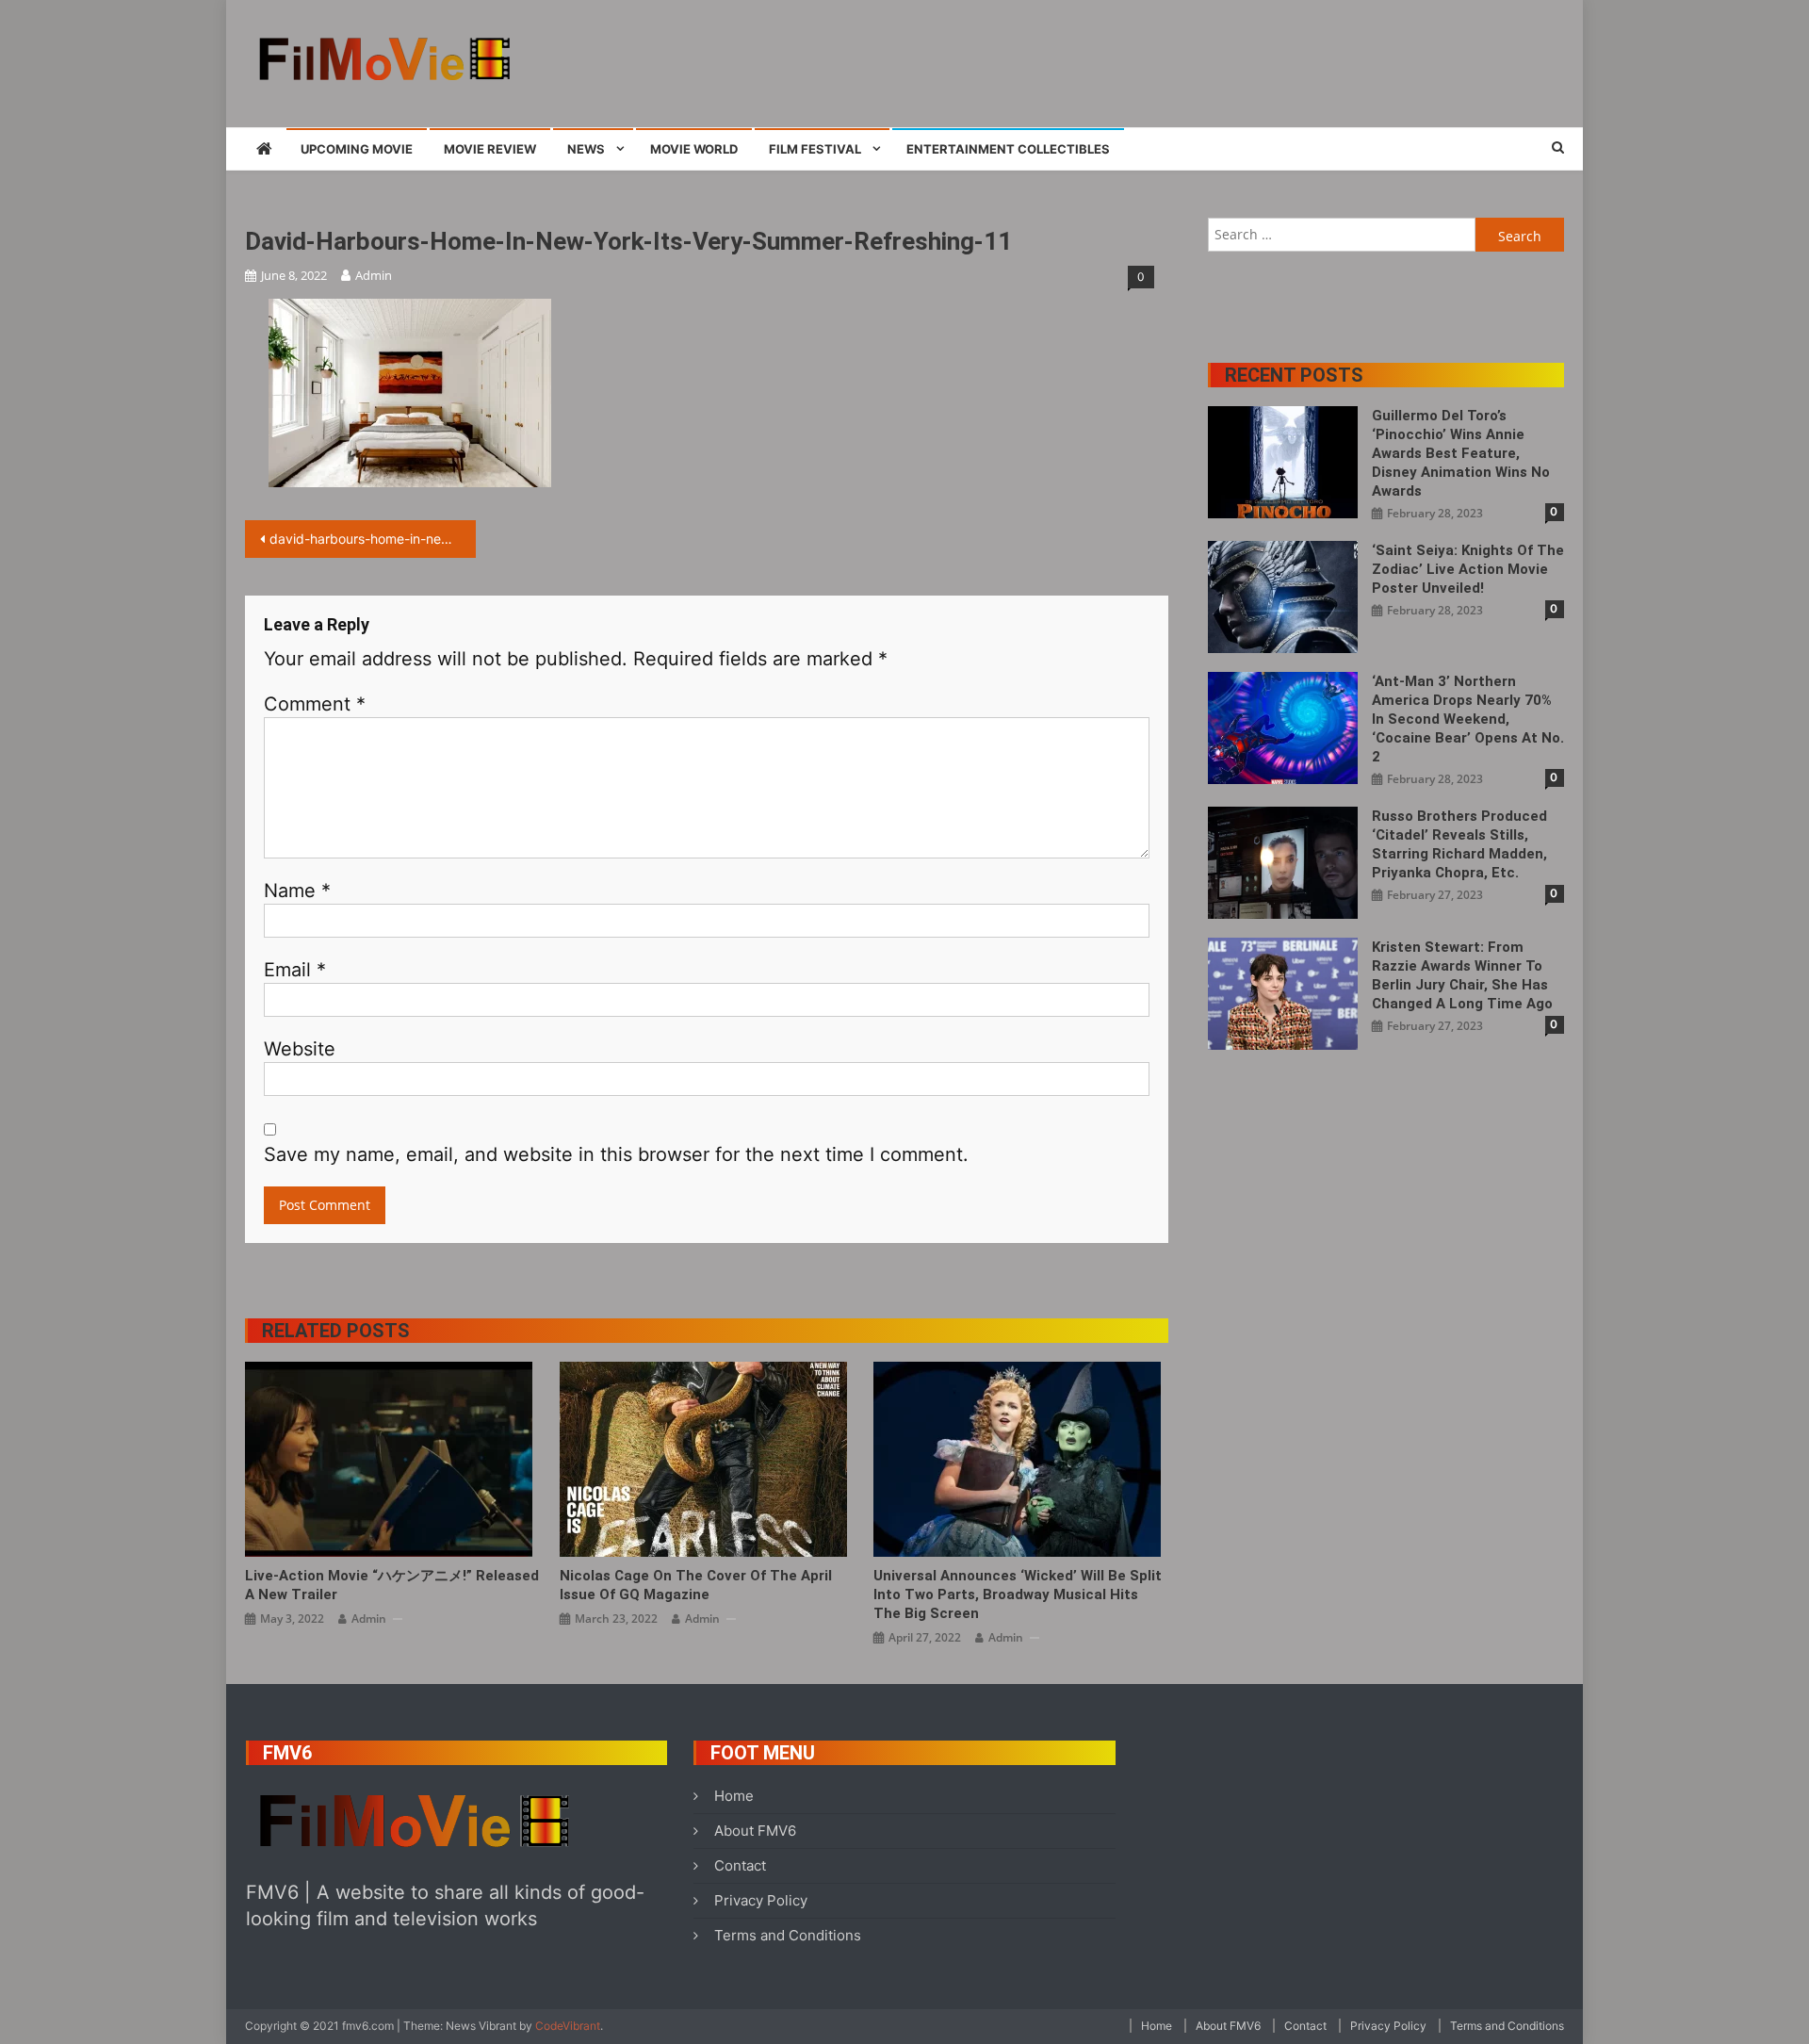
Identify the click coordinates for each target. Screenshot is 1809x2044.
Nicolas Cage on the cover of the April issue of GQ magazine (696, 1585)
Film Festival (815, 149)
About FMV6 (755, 1831)
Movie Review (490, 149)
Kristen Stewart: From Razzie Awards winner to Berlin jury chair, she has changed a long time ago (1462, 975)
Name (297, 891)
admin (374, 275)
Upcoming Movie (357, 149)
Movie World (694, 149)
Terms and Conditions (788, 1935)
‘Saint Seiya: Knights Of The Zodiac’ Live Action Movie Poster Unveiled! (1468, 569)
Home (734, 1796)
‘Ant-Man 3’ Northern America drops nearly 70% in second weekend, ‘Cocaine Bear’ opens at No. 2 (1468, 719)
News (586, 149)
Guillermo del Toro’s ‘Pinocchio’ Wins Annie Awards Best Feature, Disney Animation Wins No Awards (1461, 453)
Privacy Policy (761, 1900)
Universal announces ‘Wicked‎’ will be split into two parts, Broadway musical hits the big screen (1018, 1594)
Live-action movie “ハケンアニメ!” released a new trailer (392, 1585)
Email (295, 970)
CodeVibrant (568, 2026)
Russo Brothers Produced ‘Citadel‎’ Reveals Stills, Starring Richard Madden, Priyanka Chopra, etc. (1459, 844)
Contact (740, 1865)
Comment (315, 704)
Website (300, 1049)
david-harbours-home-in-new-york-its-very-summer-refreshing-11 (373, 539)
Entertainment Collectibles (1008, 149)
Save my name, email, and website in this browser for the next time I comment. (616, 1154)
